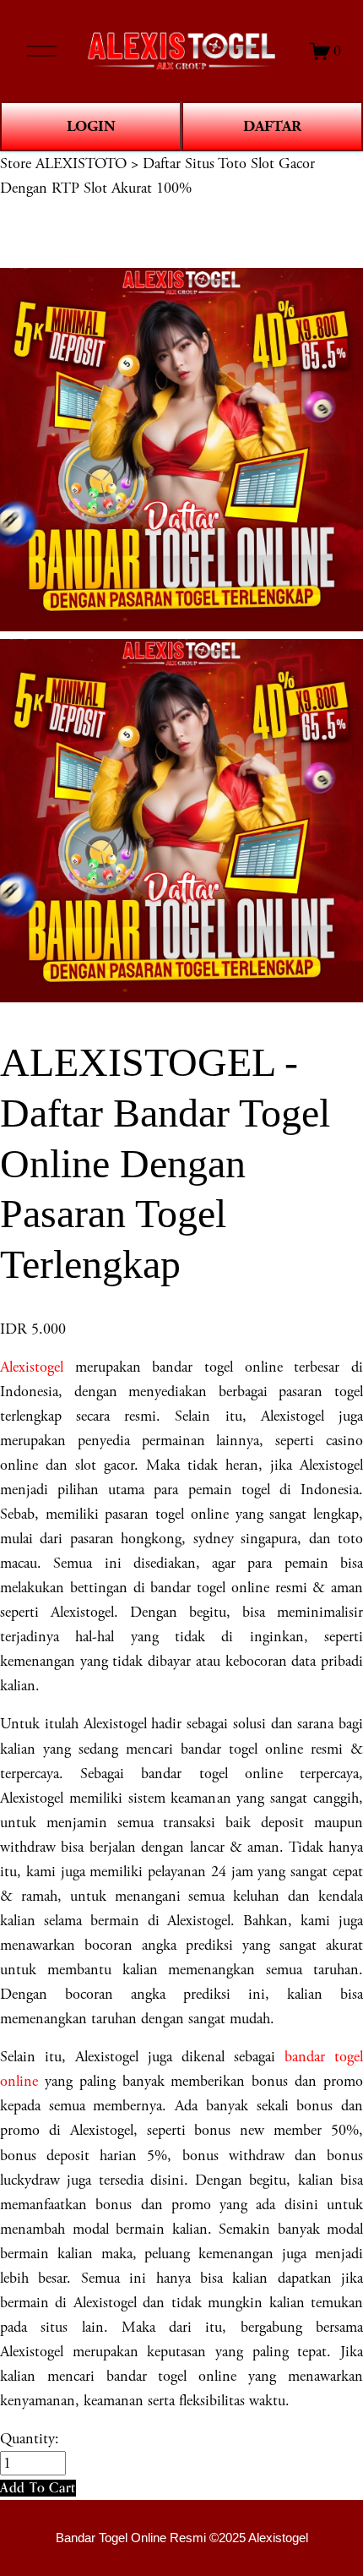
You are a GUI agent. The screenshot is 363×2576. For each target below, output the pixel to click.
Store (16, 164)
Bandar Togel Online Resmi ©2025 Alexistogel (182, 2538)
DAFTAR (272, 126)
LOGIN (91, 126)
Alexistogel (32, 1367)
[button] (38, 2488)
